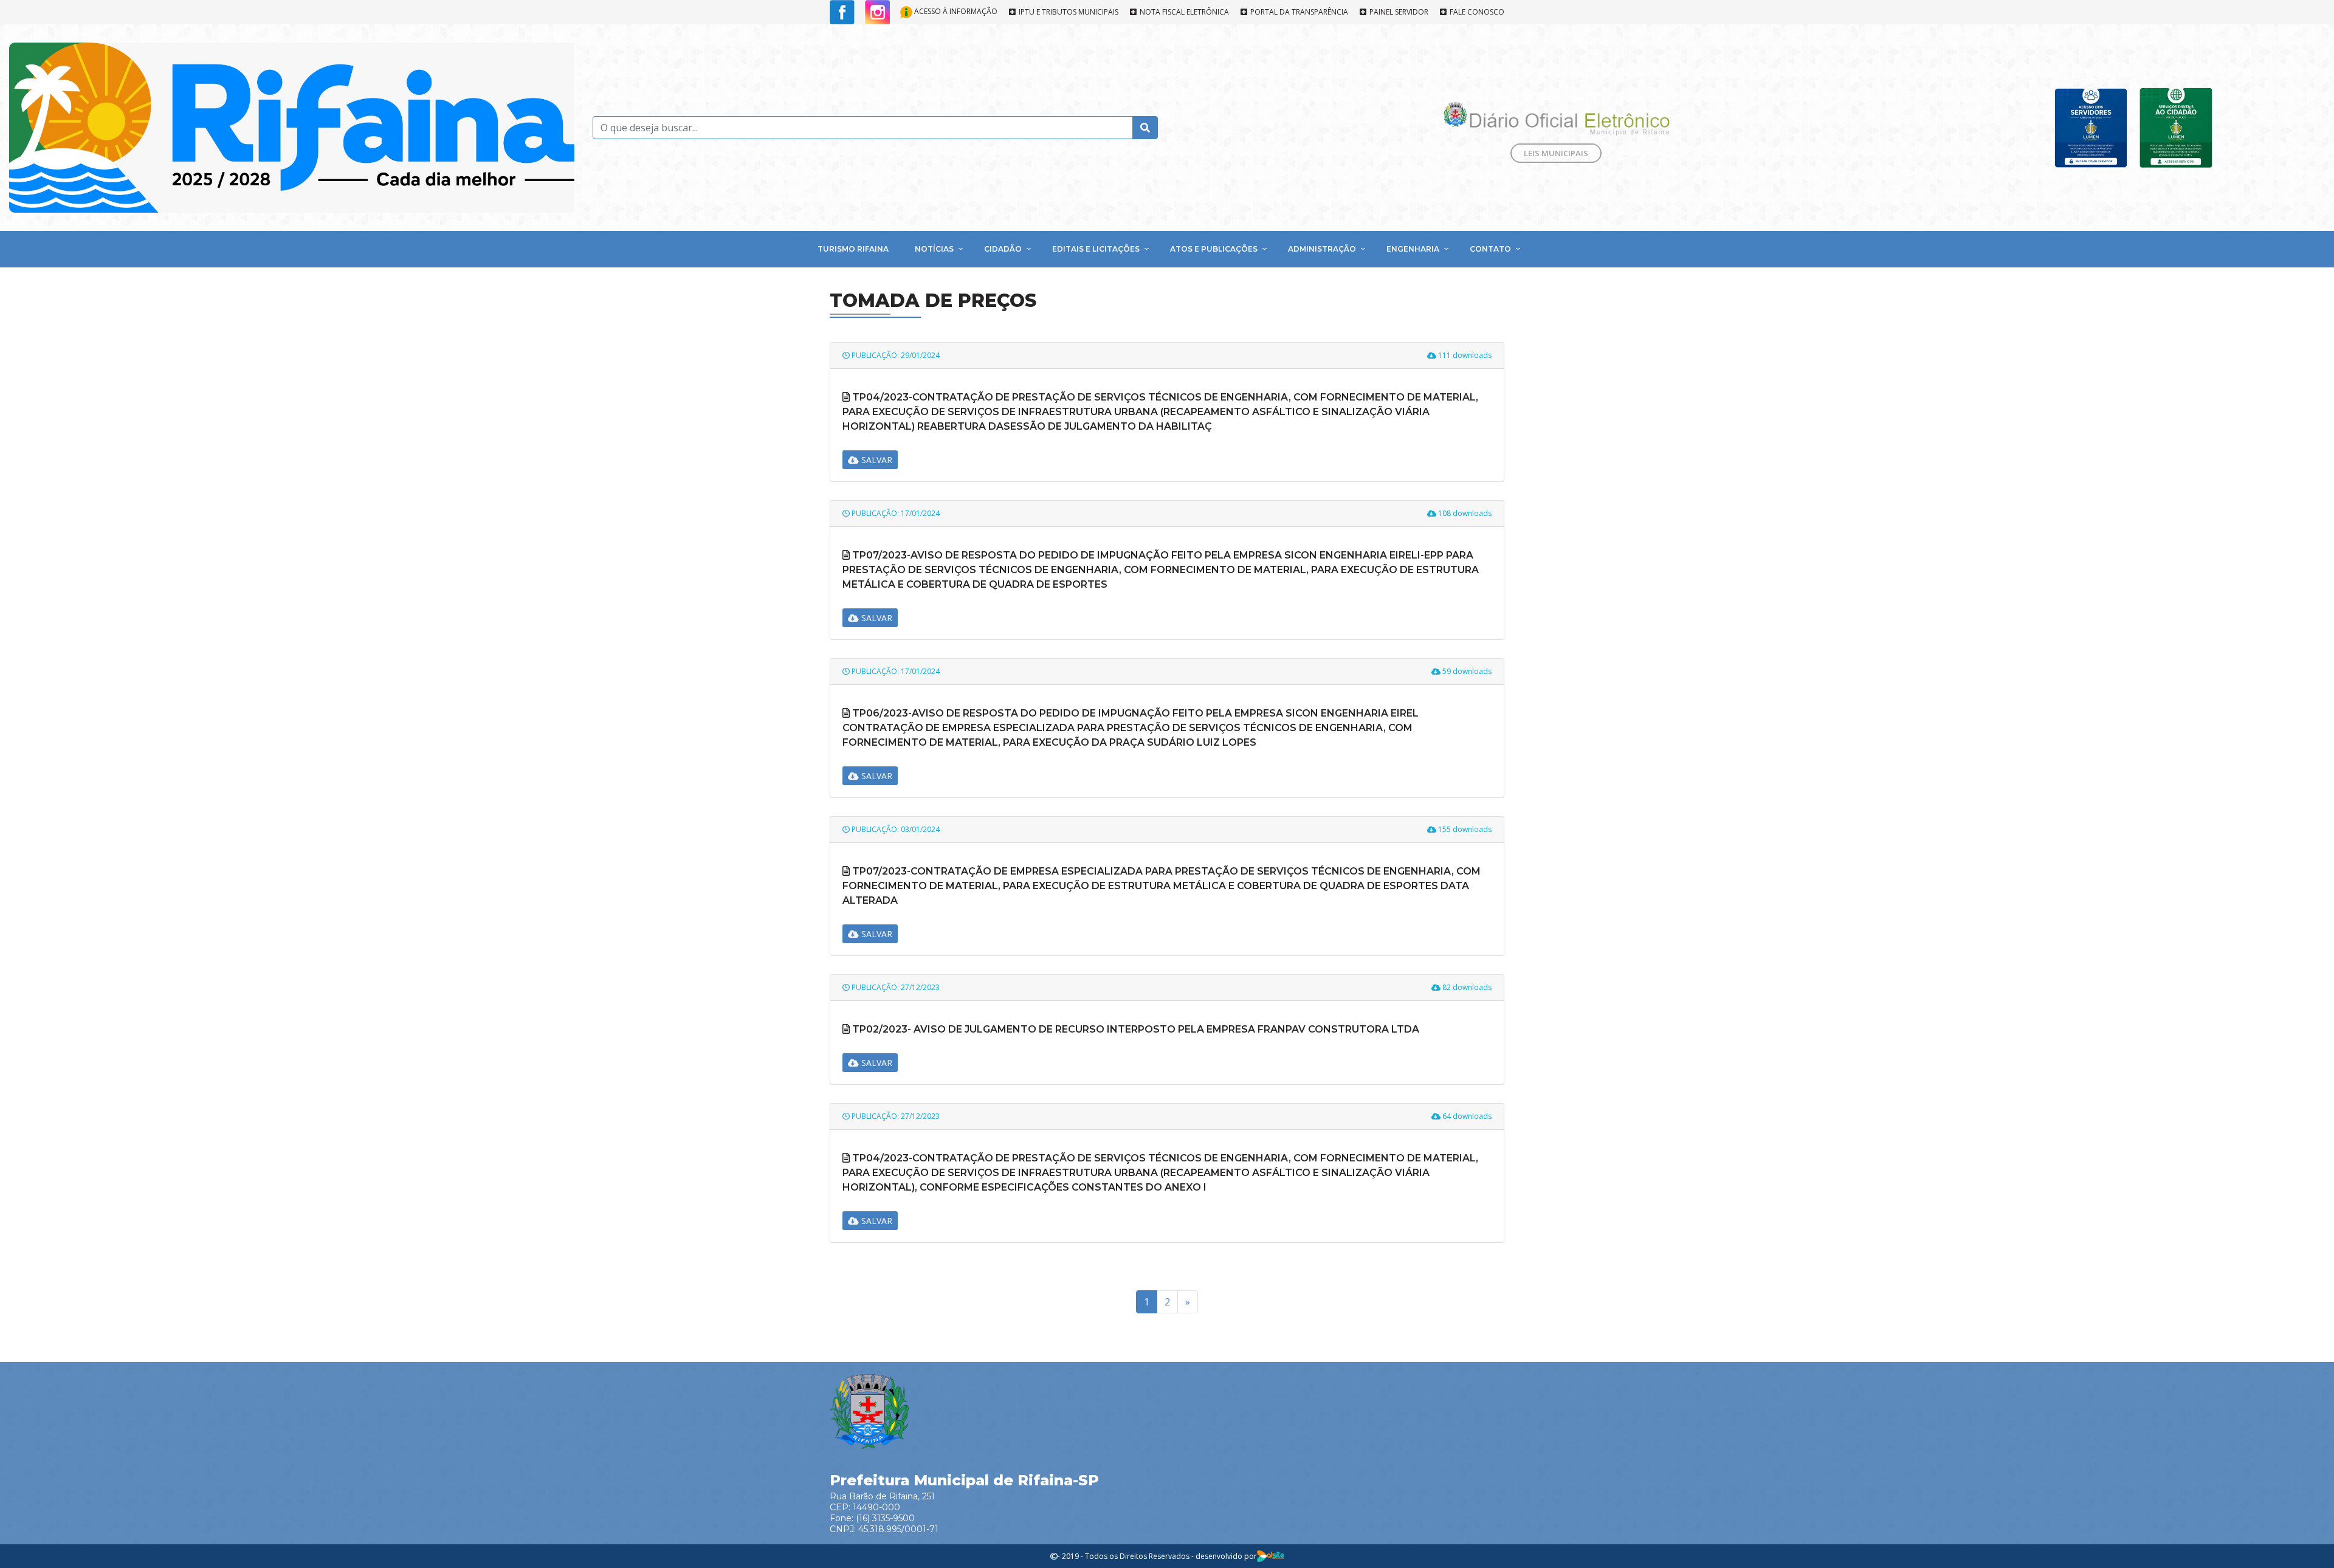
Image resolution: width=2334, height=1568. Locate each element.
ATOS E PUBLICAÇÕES (1214, 249)
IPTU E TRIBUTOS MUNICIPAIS (1068, 12)
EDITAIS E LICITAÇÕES (1096, 249)
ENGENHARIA (1413, 249)
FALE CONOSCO (1476, 12)
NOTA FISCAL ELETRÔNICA (1183, 12)
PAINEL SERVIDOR (1398, 12)
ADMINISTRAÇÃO (1322, 249)
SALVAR (876, 460)
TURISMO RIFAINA (853, 249)
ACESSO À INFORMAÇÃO (955, 11)
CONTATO (1490, 249)
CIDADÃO (1003, 249)
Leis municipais (1556, 153)
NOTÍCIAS (934, 249)
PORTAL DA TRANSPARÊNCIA (1298, 12)
